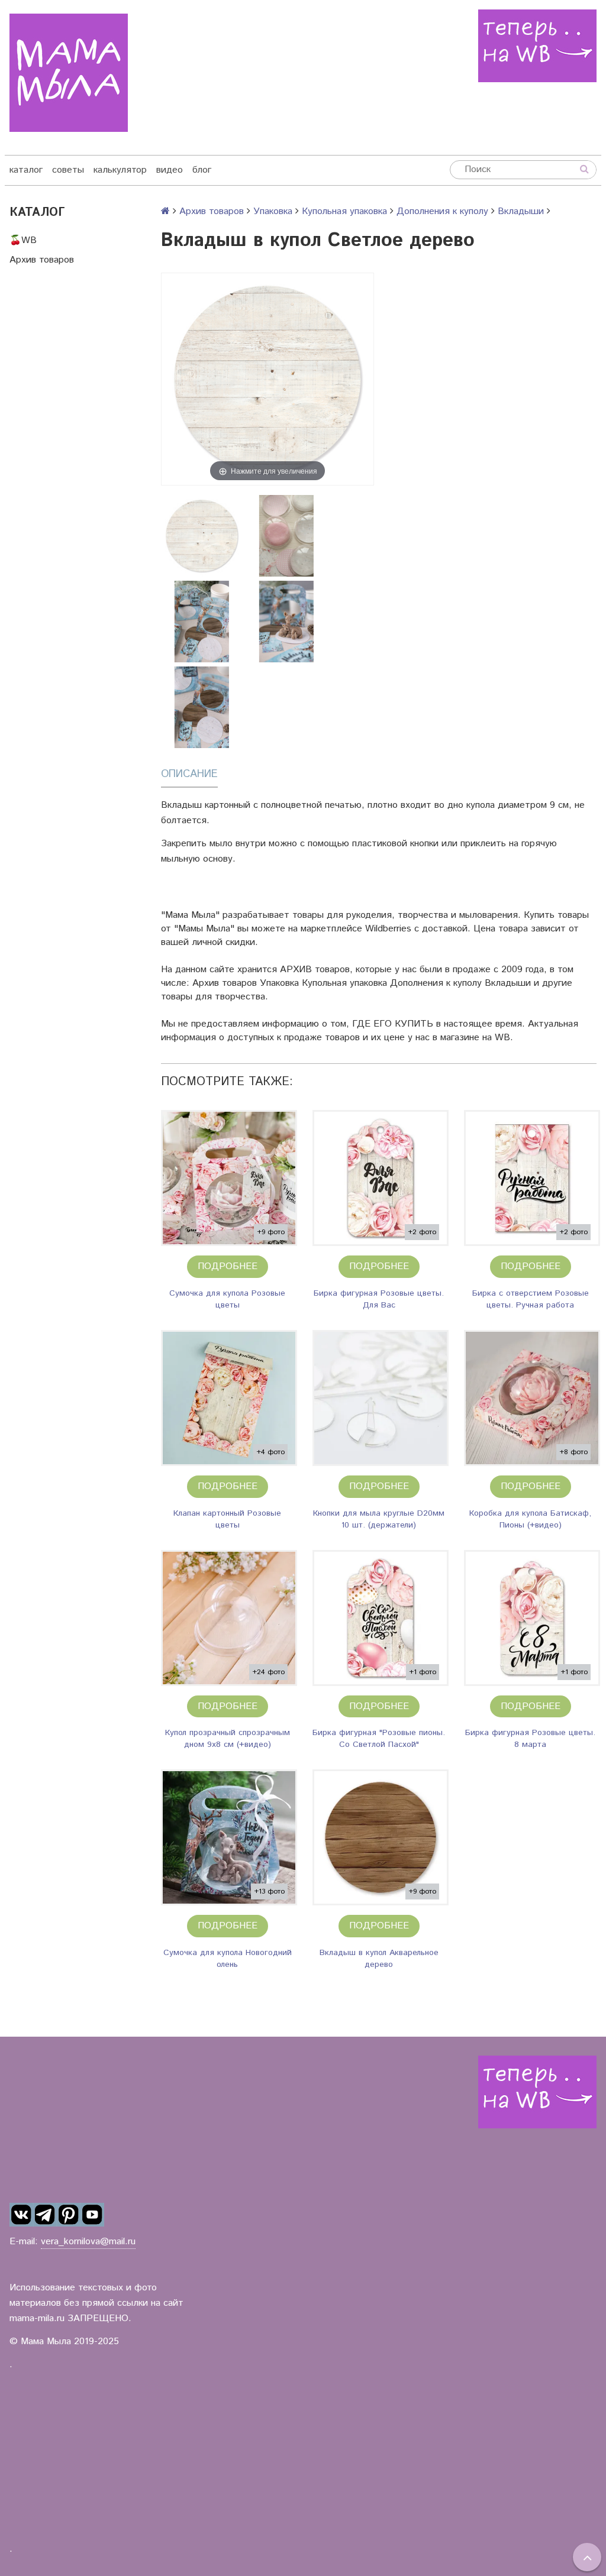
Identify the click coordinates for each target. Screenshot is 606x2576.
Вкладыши (521, 211)
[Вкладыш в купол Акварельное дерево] (381, 1837)
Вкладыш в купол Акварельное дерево (379, 1959)
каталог (26, 170)
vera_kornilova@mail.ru (88, 2242)
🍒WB (23, 240)
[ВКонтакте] (21, 2215)
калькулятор (120, 170)
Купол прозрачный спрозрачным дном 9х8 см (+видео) (228, 1739)
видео (170, 170)
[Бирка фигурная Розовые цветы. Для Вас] (381, 1178)
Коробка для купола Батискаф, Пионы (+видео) (530, 1519)
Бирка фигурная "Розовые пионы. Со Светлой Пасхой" (379, 1739)
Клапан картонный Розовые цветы (227, 1519)
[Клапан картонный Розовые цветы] (229, 1398)
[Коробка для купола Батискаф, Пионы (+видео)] (532, 1398)
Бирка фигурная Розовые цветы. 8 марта (530, 1739)
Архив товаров (42, 260)
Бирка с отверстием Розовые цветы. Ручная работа (531, 1299)
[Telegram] (45, 2215)
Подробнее (228, 1266)
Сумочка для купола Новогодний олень (228, 1959)
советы (68, 170)
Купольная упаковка (344, 211)
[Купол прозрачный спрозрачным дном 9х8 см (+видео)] (229, 1618)
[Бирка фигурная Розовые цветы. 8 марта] (532, 1618)
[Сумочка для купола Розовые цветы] (229, 1178)
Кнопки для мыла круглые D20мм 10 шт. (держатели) (379, 1519)
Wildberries (388, 929)
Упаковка (273, 211)
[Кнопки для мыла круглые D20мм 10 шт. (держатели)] (381, 1398)
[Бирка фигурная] (381, 1618)
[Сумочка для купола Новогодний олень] (229, 1837)
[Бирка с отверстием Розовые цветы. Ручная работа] (532, 1178)
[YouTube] (92, 2215)
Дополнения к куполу (442, 211)
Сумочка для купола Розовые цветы (227, 1299)
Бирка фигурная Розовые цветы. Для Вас (379, 1299)
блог (202, 170)
